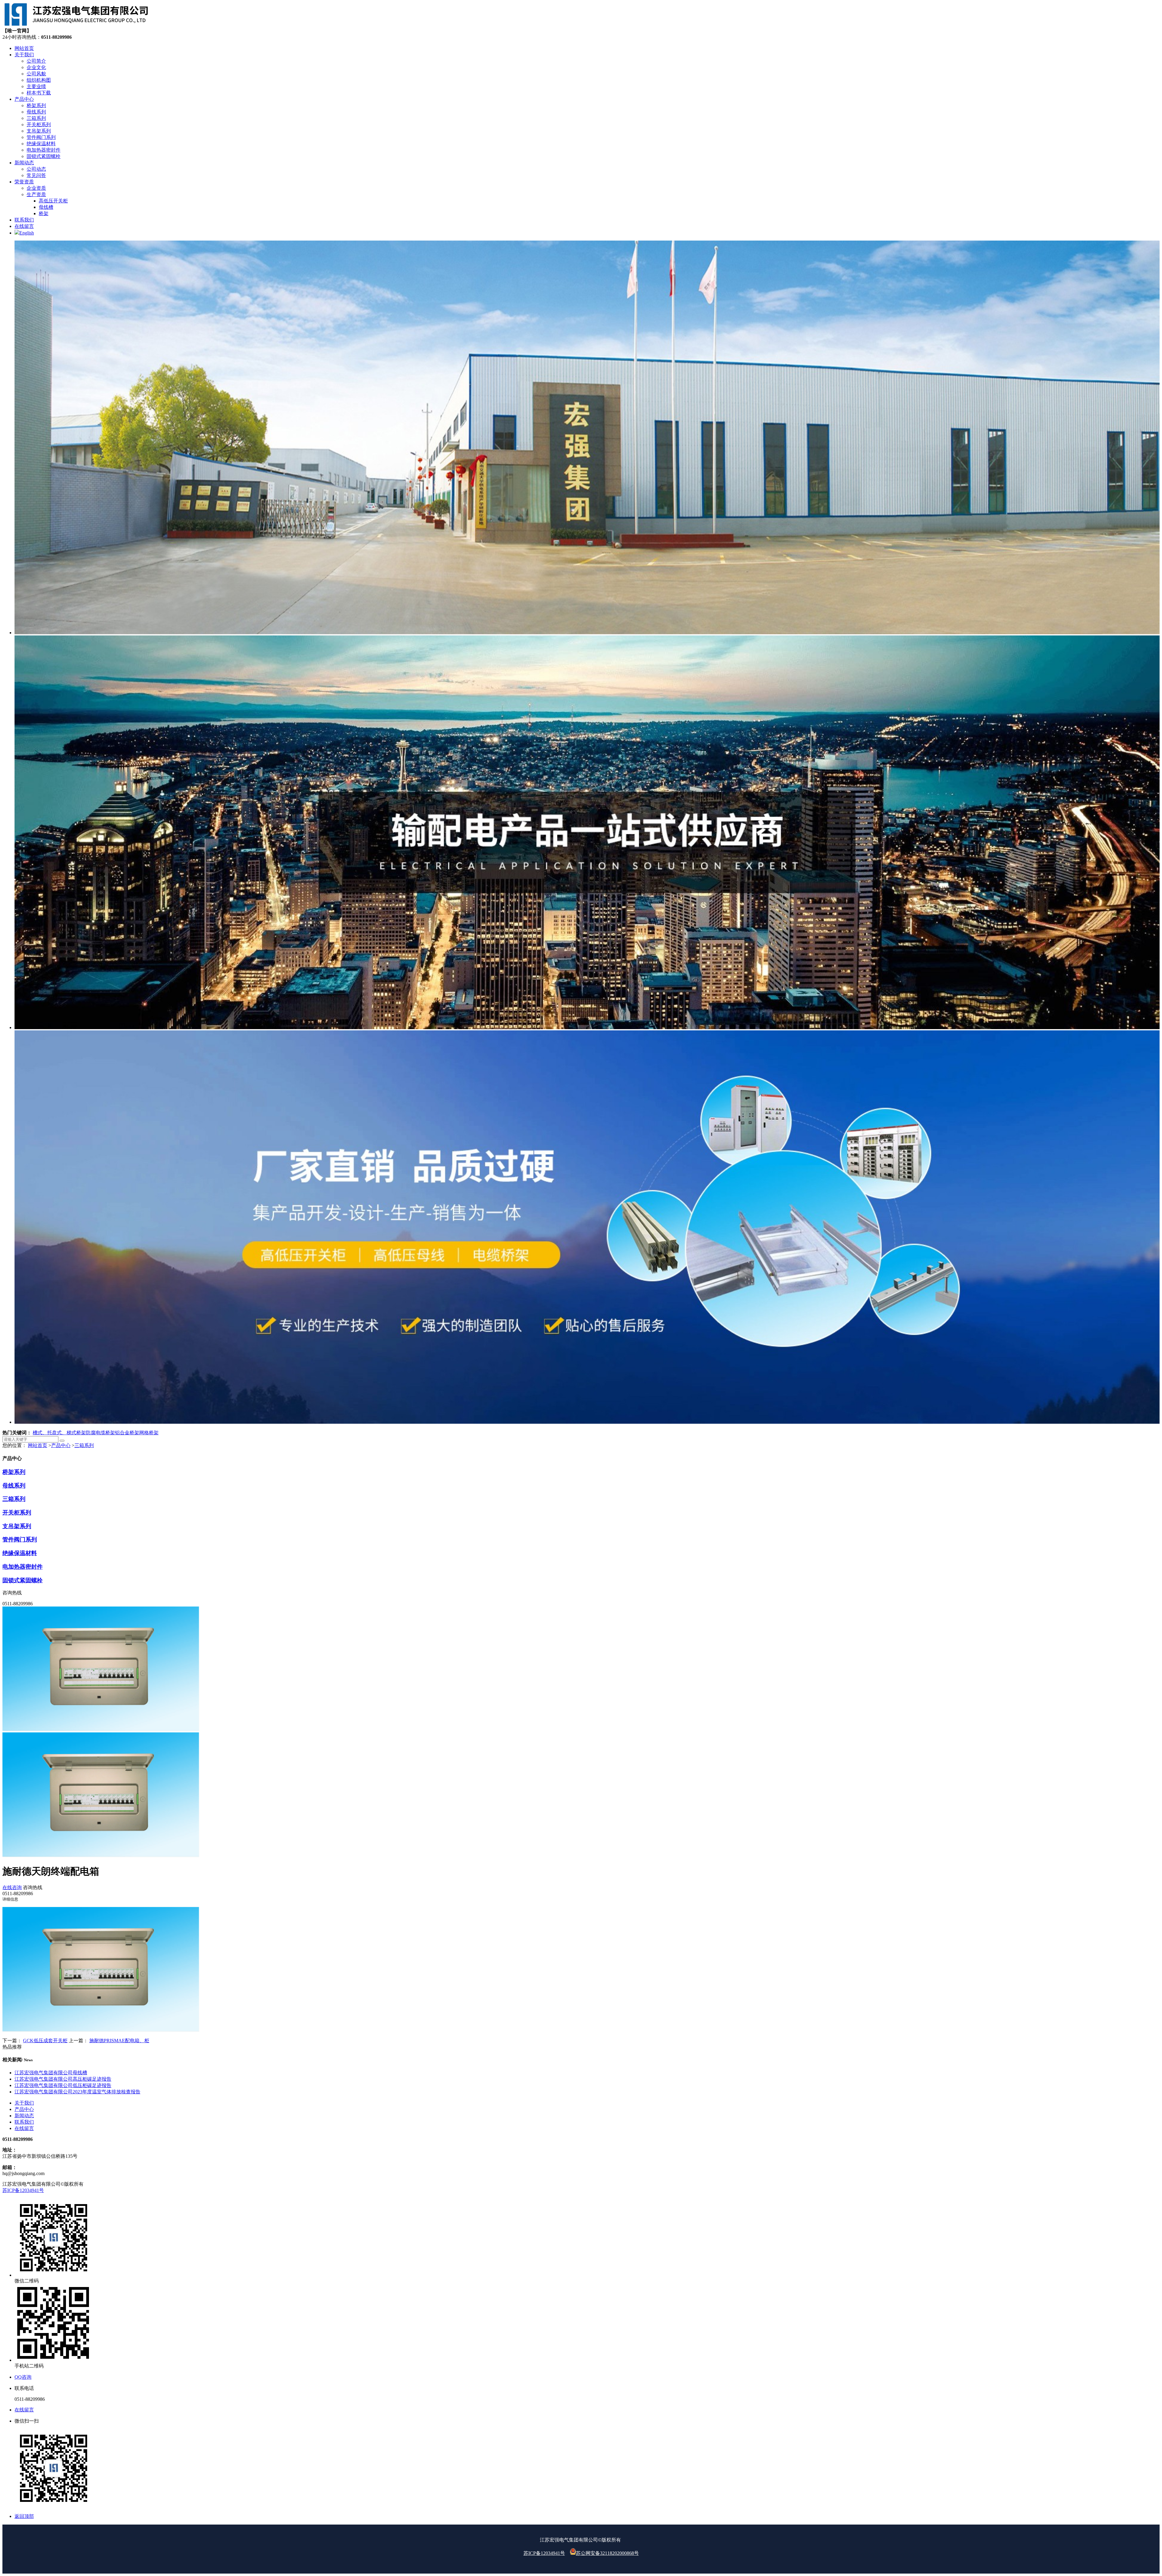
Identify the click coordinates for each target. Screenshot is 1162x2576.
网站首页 (38, 1445)
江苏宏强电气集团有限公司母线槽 (51, 2073)
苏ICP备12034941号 (23, 2190)
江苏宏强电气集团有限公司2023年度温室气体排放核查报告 (77, 2092)
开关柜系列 (17, 1513)
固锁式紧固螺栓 (23, 1580)
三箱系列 (84, 1445)
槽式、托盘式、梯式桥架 (59, 1433)
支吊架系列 (17, 1526)
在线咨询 (12, 1887)
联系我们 (24, 2122)
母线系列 (14, 1486)
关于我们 (24, 2103)
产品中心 (61, 1445)
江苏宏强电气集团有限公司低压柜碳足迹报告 (63, 2085)
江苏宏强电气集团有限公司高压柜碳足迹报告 (63, 2079)
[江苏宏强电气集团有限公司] (76, 25)
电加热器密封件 (23, 1567)
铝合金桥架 (127, 1433)
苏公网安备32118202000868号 (607, 2553)
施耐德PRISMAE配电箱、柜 (119, 2041)
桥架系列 (14, 1472)
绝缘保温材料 (20, 1553)
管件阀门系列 (20, 1539)
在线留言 (24, 2128)
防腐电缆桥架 (100, 1433)
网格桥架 (149, 1433)
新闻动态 (24, 2116)
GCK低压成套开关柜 (45, 2041)
